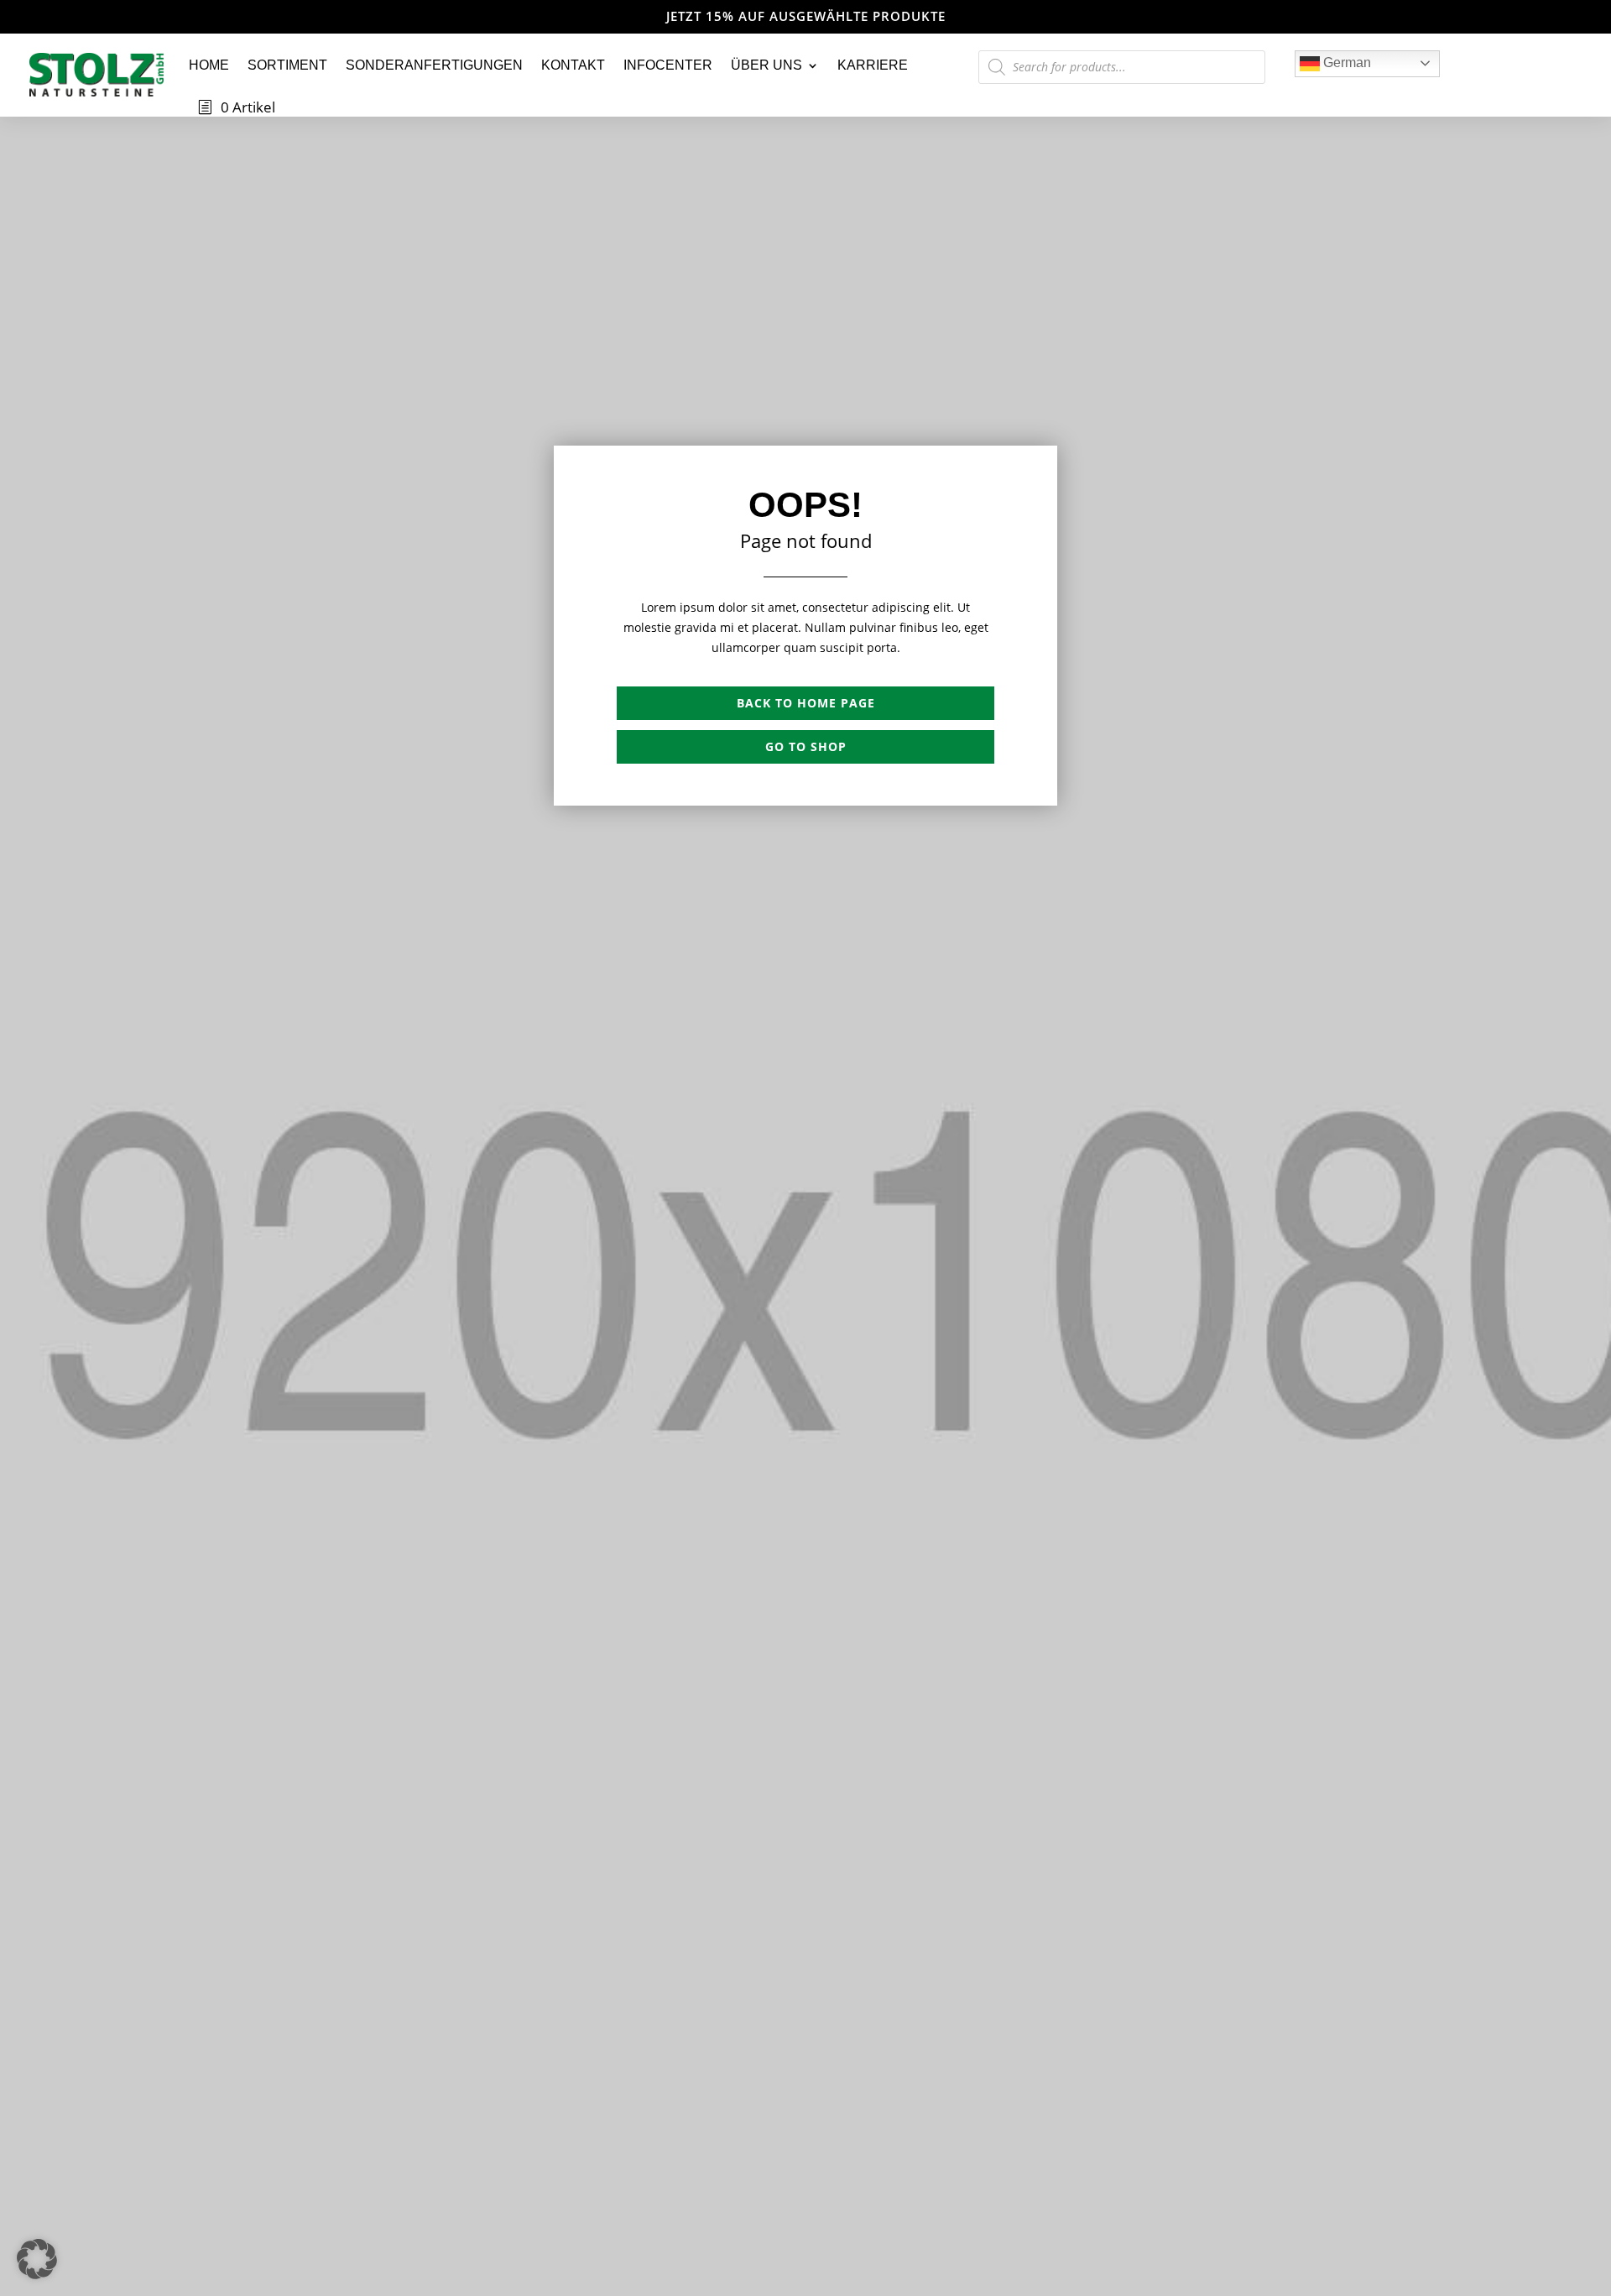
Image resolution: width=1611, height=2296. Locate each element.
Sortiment (287, 65)
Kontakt (573, 65)
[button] (37, 2259)
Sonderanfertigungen (434, 65)
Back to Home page (806, 703)
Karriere (873, 65)
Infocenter (668, 65)
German (1345, 63)
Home (209, 65)
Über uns (766, 65)
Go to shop (806, 746)
